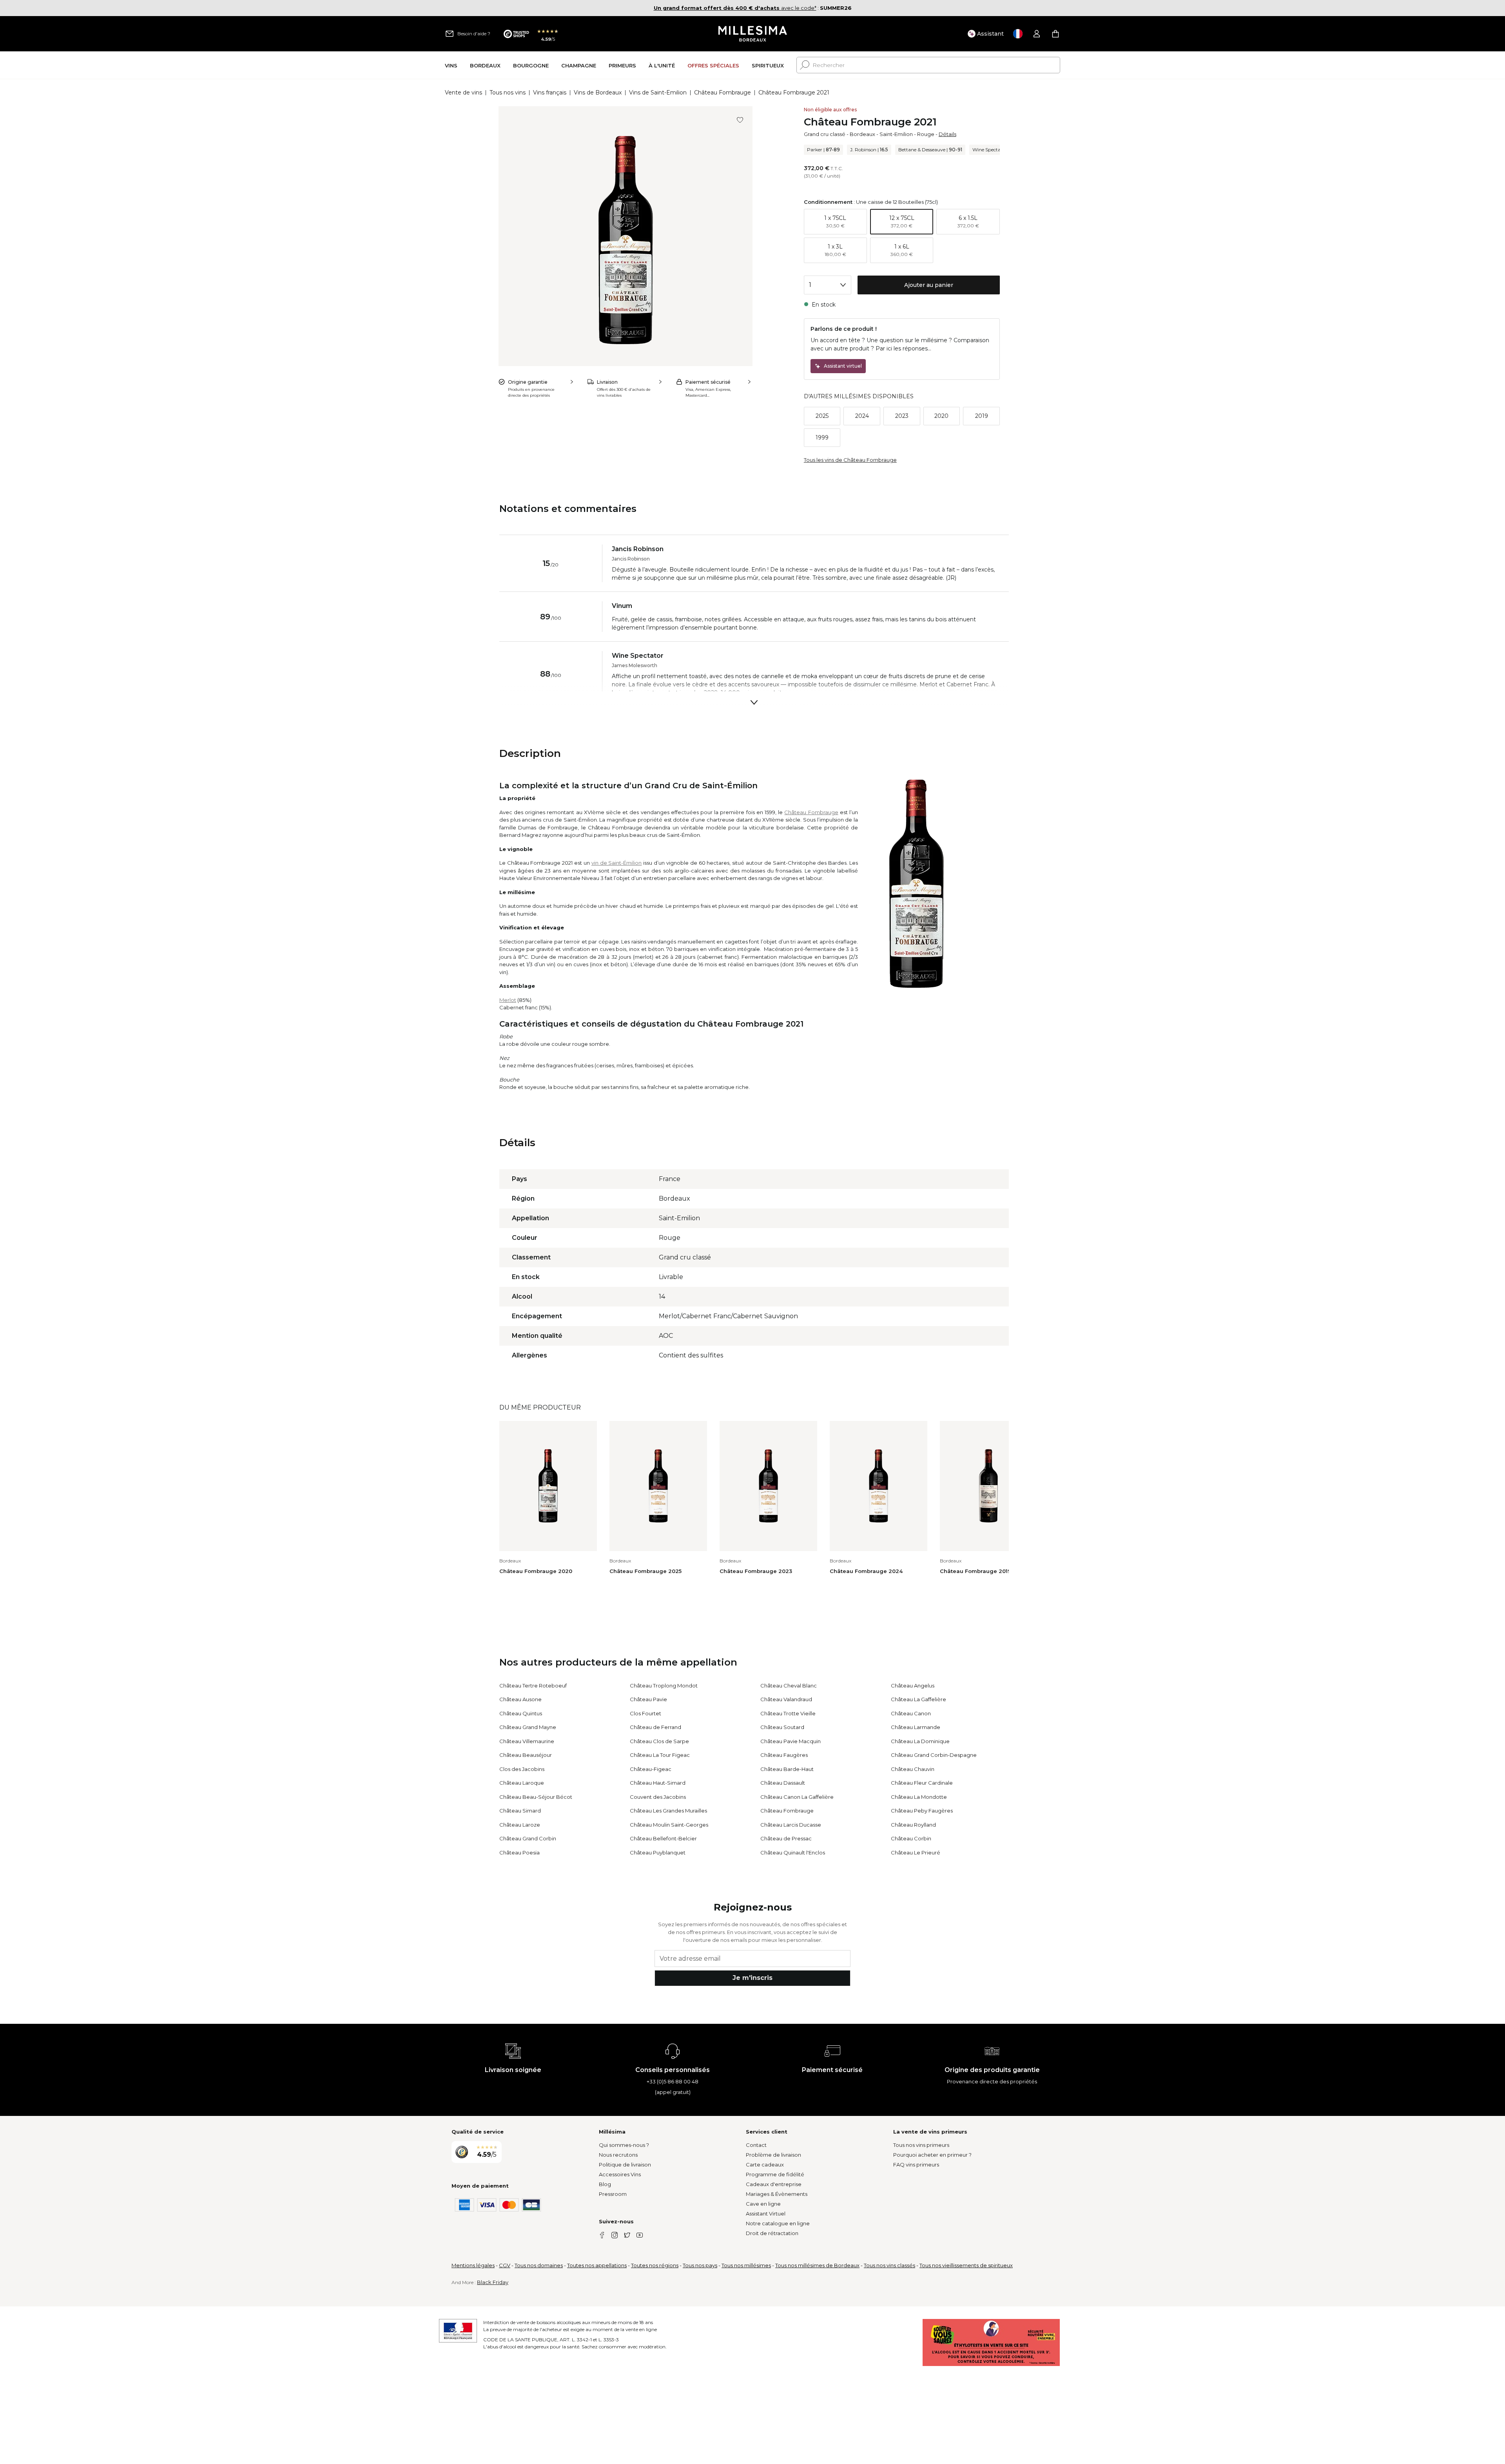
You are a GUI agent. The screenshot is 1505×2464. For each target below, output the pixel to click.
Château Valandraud (786, 1699)
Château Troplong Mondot (664, 1686)
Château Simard (520, 1811)
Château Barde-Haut (787, 1769)
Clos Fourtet (646, 1713)
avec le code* (735, 8)
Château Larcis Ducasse (791, 1825)
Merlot (508, 1000)
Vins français (550, 93)
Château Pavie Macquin (791, 1741)
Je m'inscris (752, 1978)
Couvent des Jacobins (658, 1797)
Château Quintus (521, 1713)
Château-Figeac (651, 1769)
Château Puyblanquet (658, 1853)
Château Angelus (913, 1686)
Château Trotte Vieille (788, 1713)
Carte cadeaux (765, 2165)
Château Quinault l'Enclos (793, 1853)
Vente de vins (463, 93)
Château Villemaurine (527, 1741)
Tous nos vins (508, 93)
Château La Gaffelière (918, 1699)
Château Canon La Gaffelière (797, 1797)
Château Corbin (911, 1838)
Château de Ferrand (655, 1727)
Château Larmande (916, 1727)
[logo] (753, 34)
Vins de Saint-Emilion (658, 93)
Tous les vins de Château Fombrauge (850, 460)
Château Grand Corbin (528, 1838)
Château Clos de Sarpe (659, 1741)
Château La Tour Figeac (660, 1755)
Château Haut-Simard (658, 1783)
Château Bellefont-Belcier (663, 1838)
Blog (605, 2184)
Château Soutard (782, 1727)
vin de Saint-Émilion (617, 863)
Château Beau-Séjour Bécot (536, 1797)
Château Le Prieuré (916, 1853)
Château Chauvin (913, 1769)
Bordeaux (862, 134)
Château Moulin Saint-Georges (669, 1825)
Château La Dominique (920, 1741)
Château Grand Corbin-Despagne (934, 1755)
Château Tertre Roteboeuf (533, 1686)
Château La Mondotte (919, 1797)
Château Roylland (913, 1825)
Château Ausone (520, 1699)
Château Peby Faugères (922, 1811)
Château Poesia (519, 1853)
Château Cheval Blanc (789, 1686)
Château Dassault (783, 1783)
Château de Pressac (786, 1838)
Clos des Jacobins (522, 1769)
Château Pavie (648, 1699)
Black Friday (493, 2282)
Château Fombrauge (723, 93)
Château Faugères (784, 1755)
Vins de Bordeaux (598, 93)
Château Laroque (522, 1783)
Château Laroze (520, 1825)
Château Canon (911, 1713)
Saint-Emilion (896, 134)
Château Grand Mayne (528, 1727)
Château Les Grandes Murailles (668, 1811)
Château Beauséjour (526, 1755)
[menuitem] (451, 65)
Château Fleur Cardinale (922, 1783)
